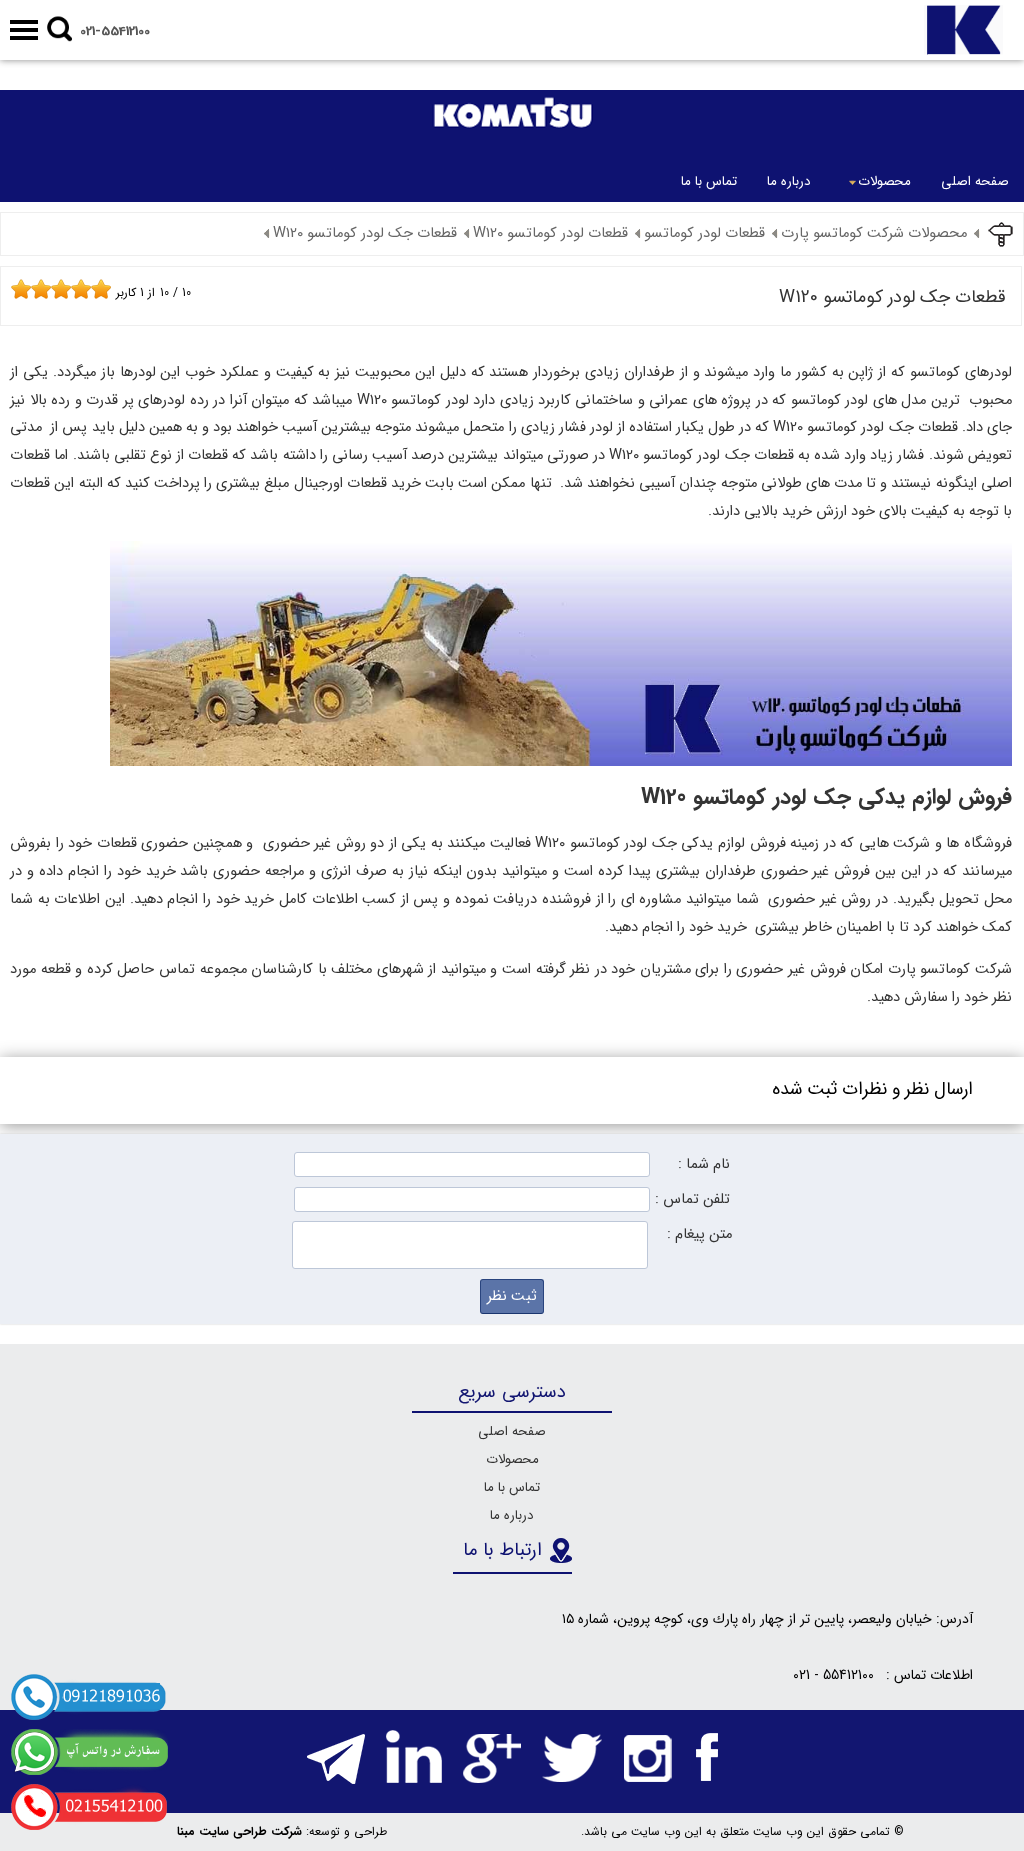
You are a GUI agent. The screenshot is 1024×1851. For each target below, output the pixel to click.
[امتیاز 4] (46, 289)
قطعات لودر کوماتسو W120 (550, 233)
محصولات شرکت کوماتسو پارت (874, 233)
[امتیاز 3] (36, 289)
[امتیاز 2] (26, 289)
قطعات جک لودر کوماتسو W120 (365, 233)
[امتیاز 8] (86, 289)
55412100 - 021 (833, 1675)
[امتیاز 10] (106, 289)
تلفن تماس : (692, 1199)
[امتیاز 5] (56, 289)
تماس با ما (709, 181)
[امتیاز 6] (66, 289)
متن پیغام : (699, 1234)
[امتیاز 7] (76, 289)
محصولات (884, 181)
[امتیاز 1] (16, 289)
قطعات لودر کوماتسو (704, 233)
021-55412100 (115, 31)
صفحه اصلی (975, 181)
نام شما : (704, 1164)
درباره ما (789, 181)
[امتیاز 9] (96, 289)
